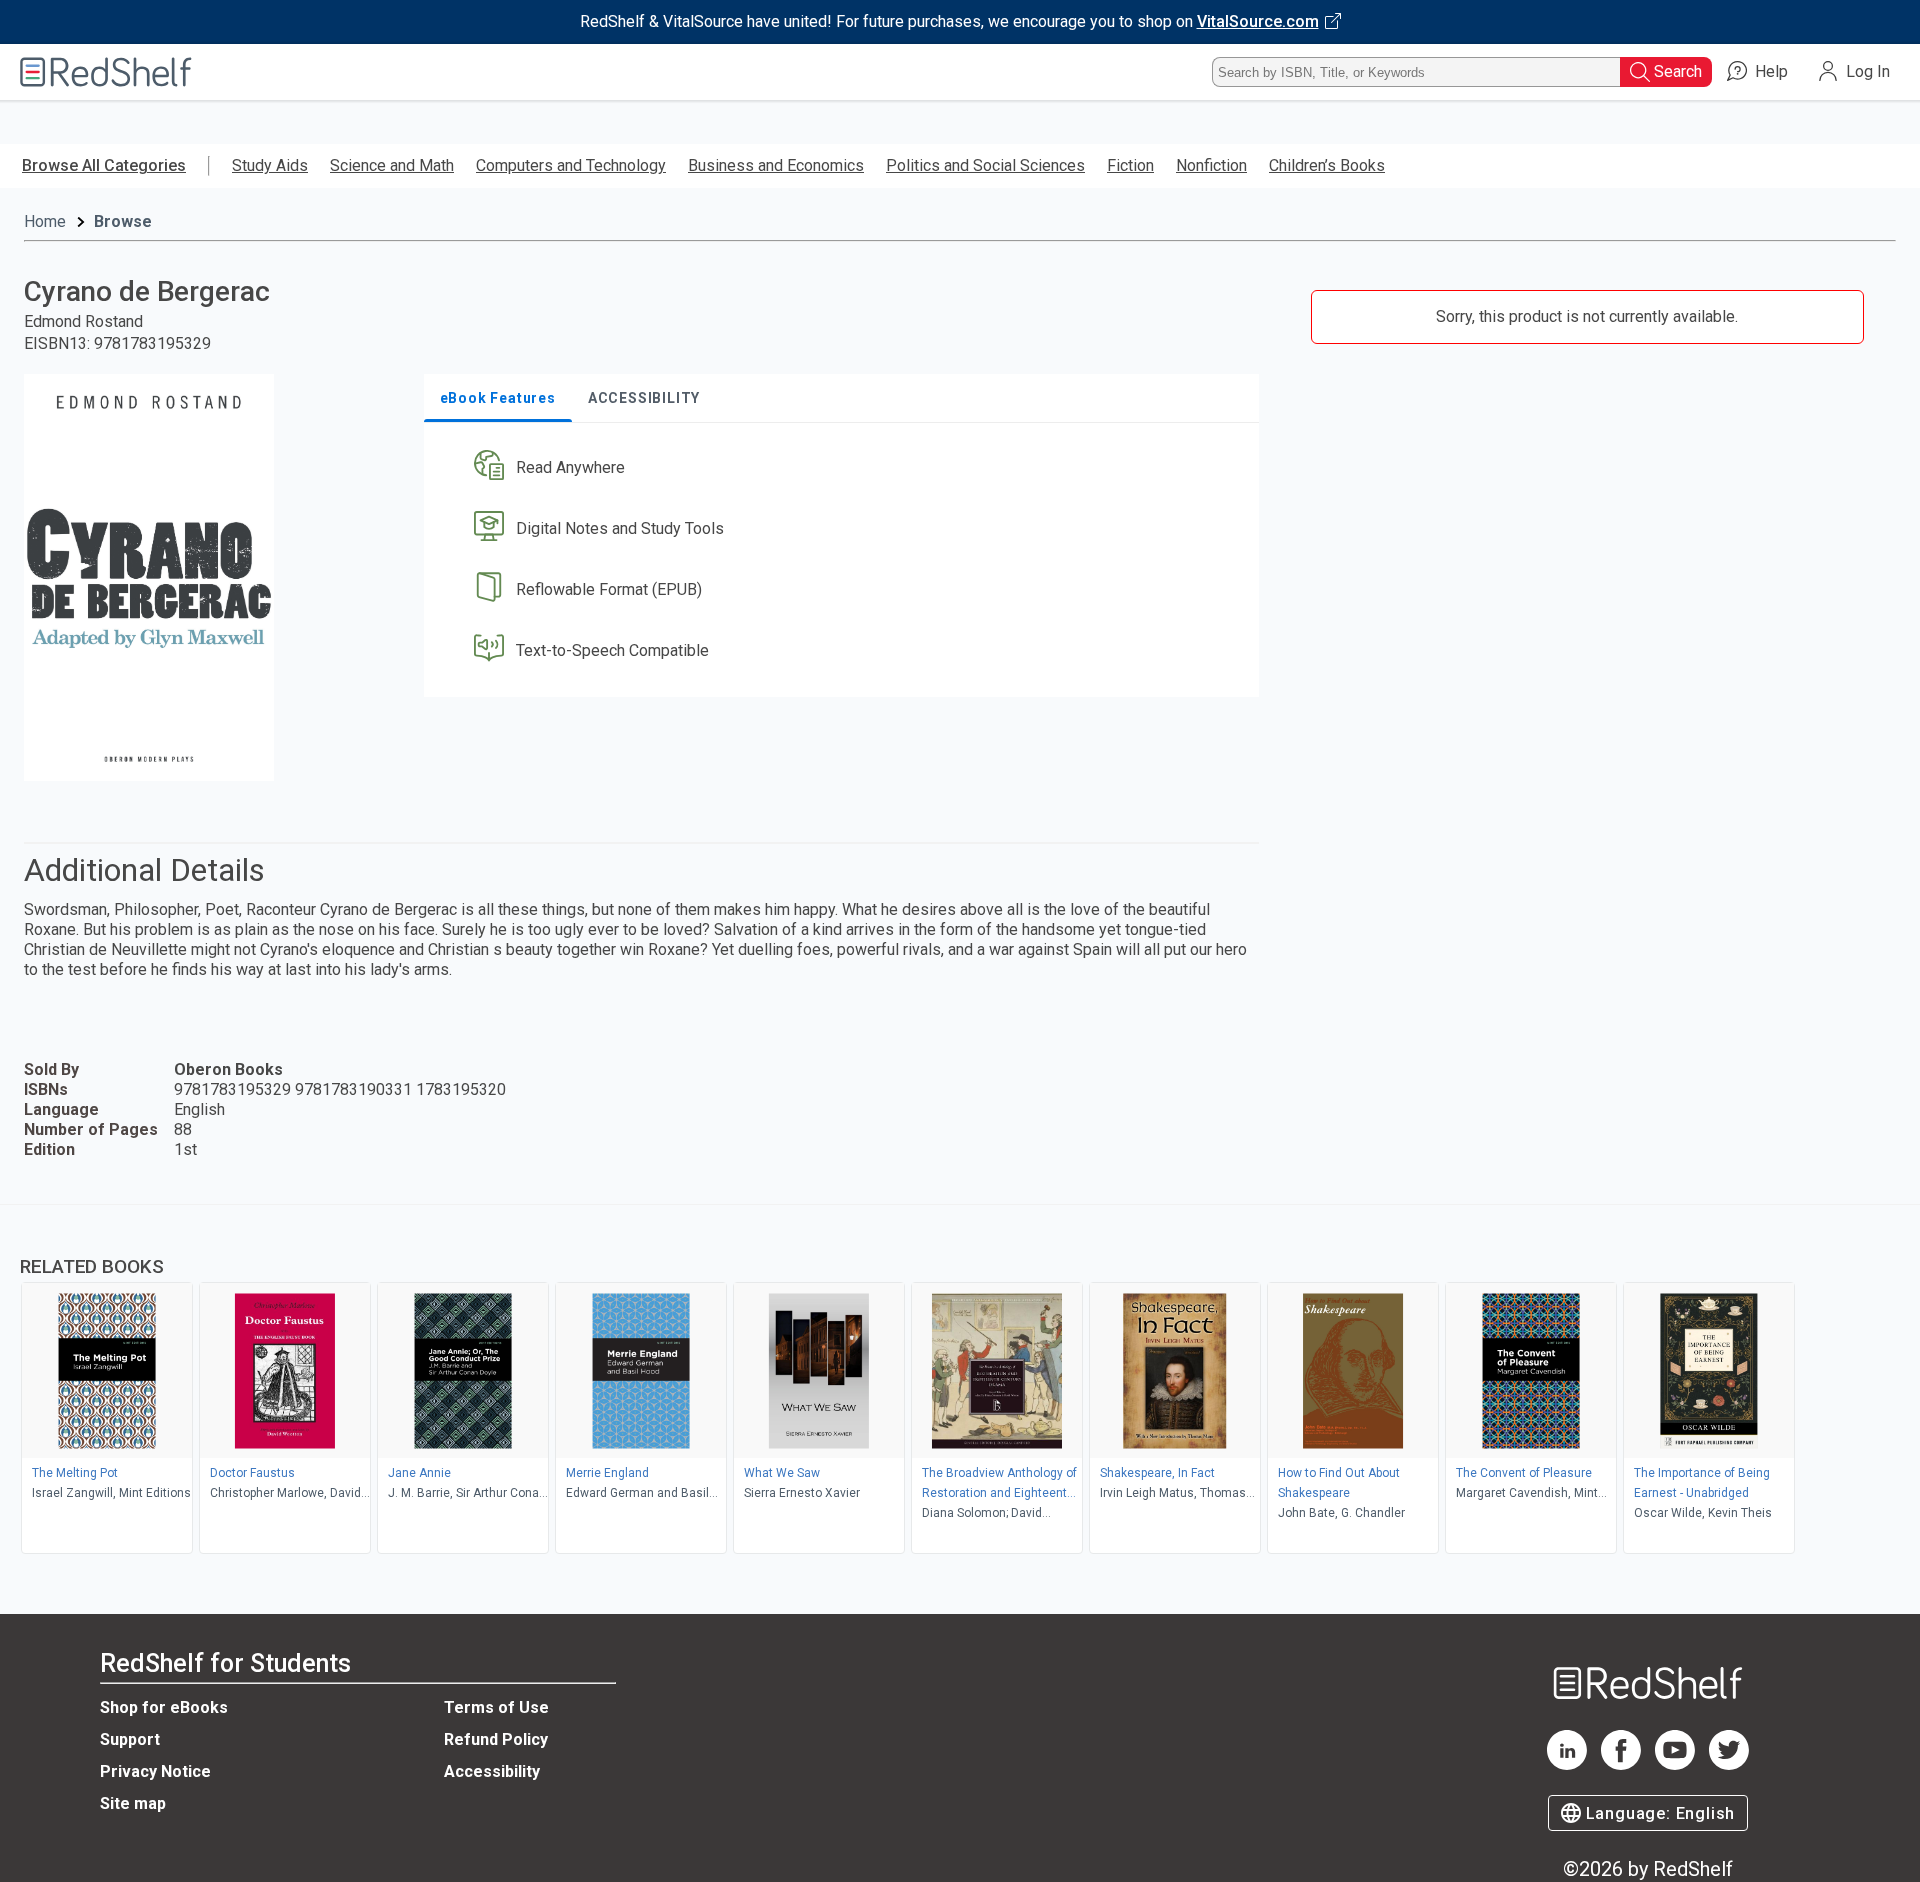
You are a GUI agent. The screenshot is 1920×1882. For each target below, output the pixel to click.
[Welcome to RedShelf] (106, 72)
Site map (133, 1803)
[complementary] (960, 1382)
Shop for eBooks (164, 1707)
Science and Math (392, 165)
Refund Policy (496, 1739)
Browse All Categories (104, 165)
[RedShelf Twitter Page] (1729, 1764)
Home (45, 221)
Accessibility (492, 1771)
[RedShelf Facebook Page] (1621, 1764)
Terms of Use (496, 1707)
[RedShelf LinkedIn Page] (1567, 1764)
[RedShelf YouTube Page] (1675, 1764)
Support (130, 1739)
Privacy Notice (155, 1771)
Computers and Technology (571, 165)
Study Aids (270, 165)
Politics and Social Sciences (985, 165)
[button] (845, 468)
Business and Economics (776, 165)
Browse (123, 221)
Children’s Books (1327, 165)
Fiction (1130, 165)
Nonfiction (1211, 165)
